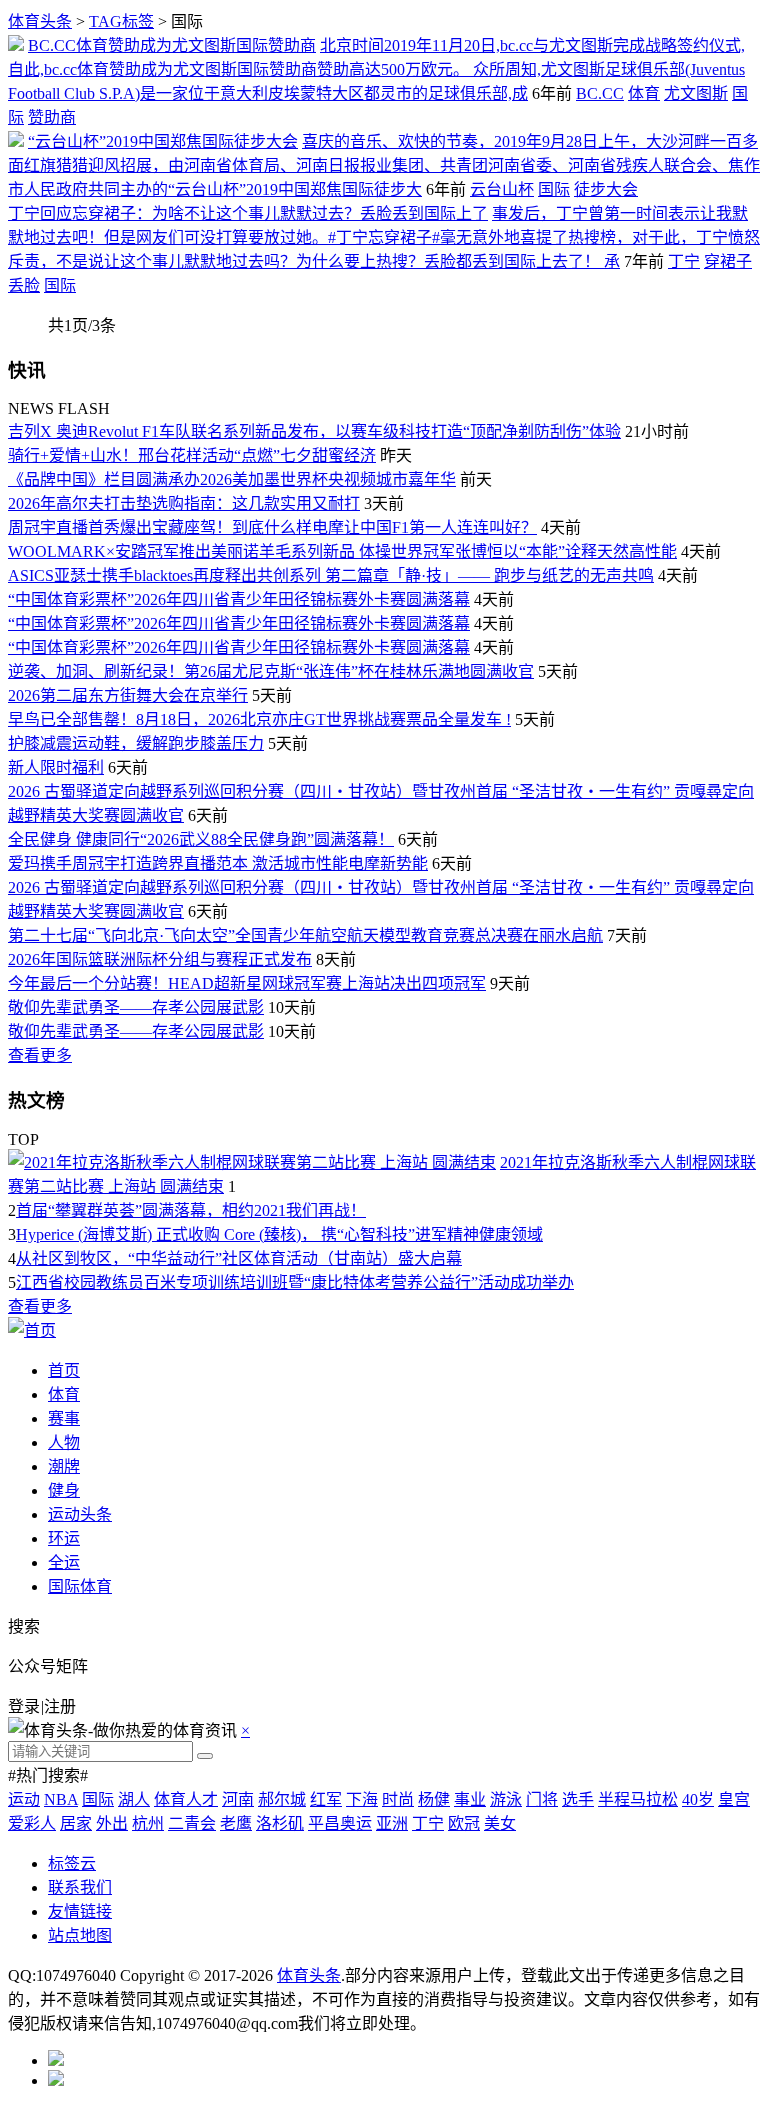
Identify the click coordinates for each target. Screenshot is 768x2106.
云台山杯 (502, 189)
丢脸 (24, 285)
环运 (64, 1538)
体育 (644, 93)
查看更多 (40, 1055)
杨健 (434, 1799)
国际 (554, 189)
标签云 (72, 1863)
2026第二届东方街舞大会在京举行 (128, 695)
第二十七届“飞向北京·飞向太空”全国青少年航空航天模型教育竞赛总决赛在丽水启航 (305, 935)
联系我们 (80, 1887)
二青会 (192, 1823)
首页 (64, 1370)
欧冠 (464, 1823)
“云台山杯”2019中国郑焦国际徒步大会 (163, 141)
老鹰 (236, 1823)
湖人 (134, 1799)
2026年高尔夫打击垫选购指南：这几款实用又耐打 (184, 503)
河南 (238, 1799)
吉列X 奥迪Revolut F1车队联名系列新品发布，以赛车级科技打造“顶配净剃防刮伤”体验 (314, 431)
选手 (578, 1799)
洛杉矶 (280, 1823)
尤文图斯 (696, 93)
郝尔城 (282, 1799)
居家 (76, 1823)
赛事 (64, 1418)
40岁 (698, 1799)
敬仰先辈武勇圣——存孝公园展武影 (136, 1007)
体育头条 (40, 21)
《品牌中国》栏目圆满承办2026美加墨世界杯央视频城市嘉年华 (232, 479)
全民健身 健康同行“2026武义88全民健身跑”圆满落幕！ (201, 839)
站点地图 (80, 1935)
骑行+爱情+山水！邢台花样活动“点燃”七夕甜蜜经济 (192, 455)
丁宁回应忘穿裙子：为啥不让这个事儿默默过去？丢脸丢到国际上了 (248, 213)
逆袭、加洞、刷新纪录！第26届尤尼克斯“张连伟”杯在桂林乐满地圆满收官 (271, 671)
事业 (470, 1799)
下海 (362, 1799)
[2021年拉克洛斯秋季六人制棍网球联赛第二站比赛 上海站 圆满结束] (252, 1162)
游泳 (506, 1799)
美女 (500, 1823)
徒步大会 (606, 189)
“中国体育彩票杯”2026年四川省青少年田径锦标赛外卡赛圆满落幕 (239, 599)
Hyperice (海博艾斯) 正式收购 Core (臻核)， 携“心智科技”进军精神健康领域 (279, 1234)
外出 (112, 1823)
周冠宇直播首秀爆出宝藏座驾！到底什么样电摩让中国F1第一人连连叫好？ (272, 527)
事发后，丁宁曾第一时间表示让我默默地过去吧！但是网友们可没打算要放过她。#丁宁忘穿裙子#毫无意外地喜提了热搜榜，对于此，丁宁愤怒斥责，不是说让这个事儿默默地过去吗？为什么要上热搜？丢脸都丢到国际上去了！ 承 (384, 237)
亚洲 (392, 1823)
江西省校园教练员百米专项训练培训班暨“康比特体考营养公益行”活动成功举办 (295, 1282)
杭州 (148, 1823)
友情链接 (80, 1911)
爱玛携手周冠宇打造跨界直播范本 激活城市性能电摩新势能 (218, 863)
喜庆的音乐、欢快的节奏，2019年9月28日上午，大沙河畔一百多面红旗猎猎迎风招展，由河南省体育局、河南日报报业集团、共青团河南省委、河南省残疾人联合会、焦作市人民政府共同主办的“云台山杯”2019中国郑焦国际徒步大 (384, 165)
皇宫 (734, 1799)
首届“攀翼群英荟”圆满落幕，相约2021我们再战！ (191, 1210)
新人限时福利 (56, 767)
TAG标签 (121, 21)
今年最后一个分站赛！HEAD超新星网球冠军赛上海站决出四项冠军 (247, 983)
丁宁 (684, 261)
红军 (326, 1799)
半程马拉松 (638, 1799)
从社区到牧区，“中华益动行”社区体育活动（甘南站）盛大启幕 (239, 1258)
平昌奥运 (340, 1823)
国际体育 (80, 1586)
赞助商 (52, 117)
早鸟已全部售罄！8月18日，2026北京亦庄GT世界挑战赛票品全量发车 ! (259, 719)
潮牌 (64, 1466)
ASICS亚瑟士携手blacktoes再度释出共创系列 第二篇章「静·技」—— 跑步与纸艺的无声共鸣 (331, 575)
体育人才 (186, 1799)
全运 (64, 1562)
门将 (542, 1799)
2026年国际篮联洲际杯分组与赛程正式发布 (160, 959)
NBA (61, 1799)
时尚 (398, 1799)
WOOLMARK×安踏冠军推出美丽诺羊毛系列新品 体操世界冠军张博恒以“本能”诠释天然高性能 (342, 551)
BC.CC (600, 93)
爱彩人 (32, 1823)
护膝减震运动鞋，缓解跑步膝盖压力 (136, 743)
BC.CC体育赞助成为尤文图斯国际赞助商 (172, 45)
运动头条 (80, 1514)
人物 (64, 1442)
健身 (64, 1490)
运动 (24, 1799)
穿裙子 (728, 261)
